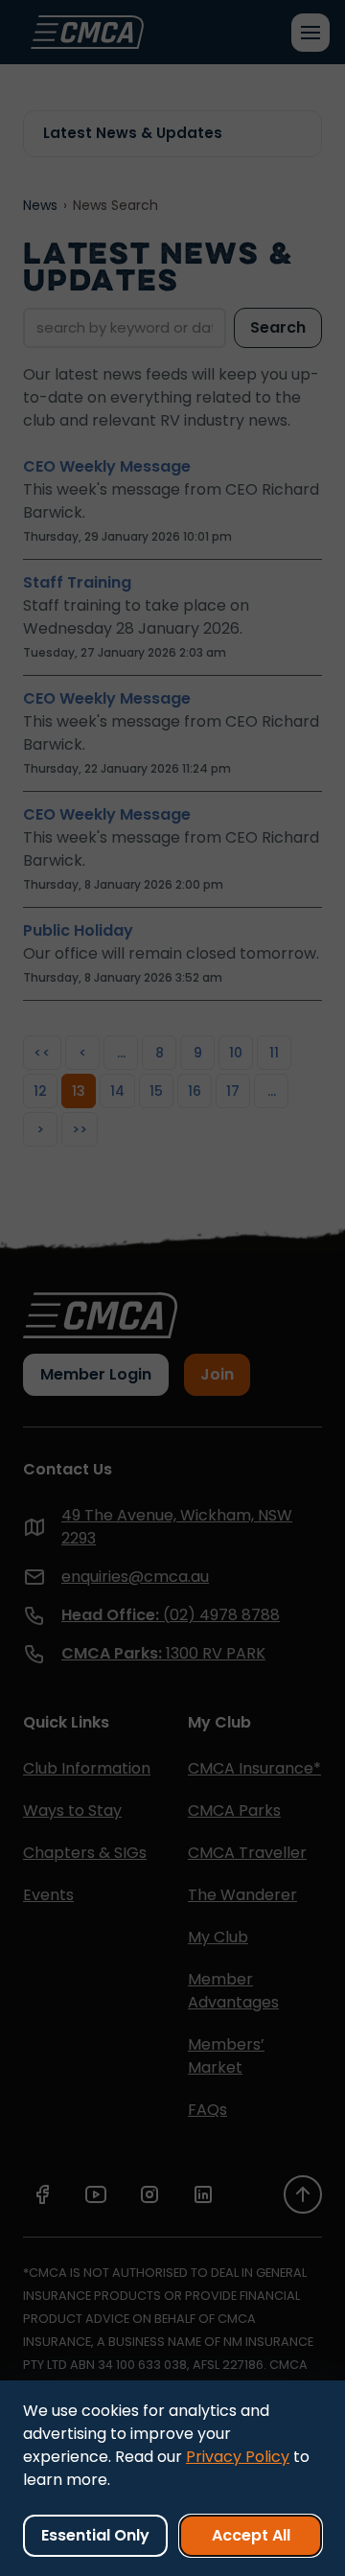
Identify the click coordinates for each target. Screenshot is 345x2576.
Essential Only (95, 2535)
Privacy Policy (238, 2457)
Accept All (251, 2535)
